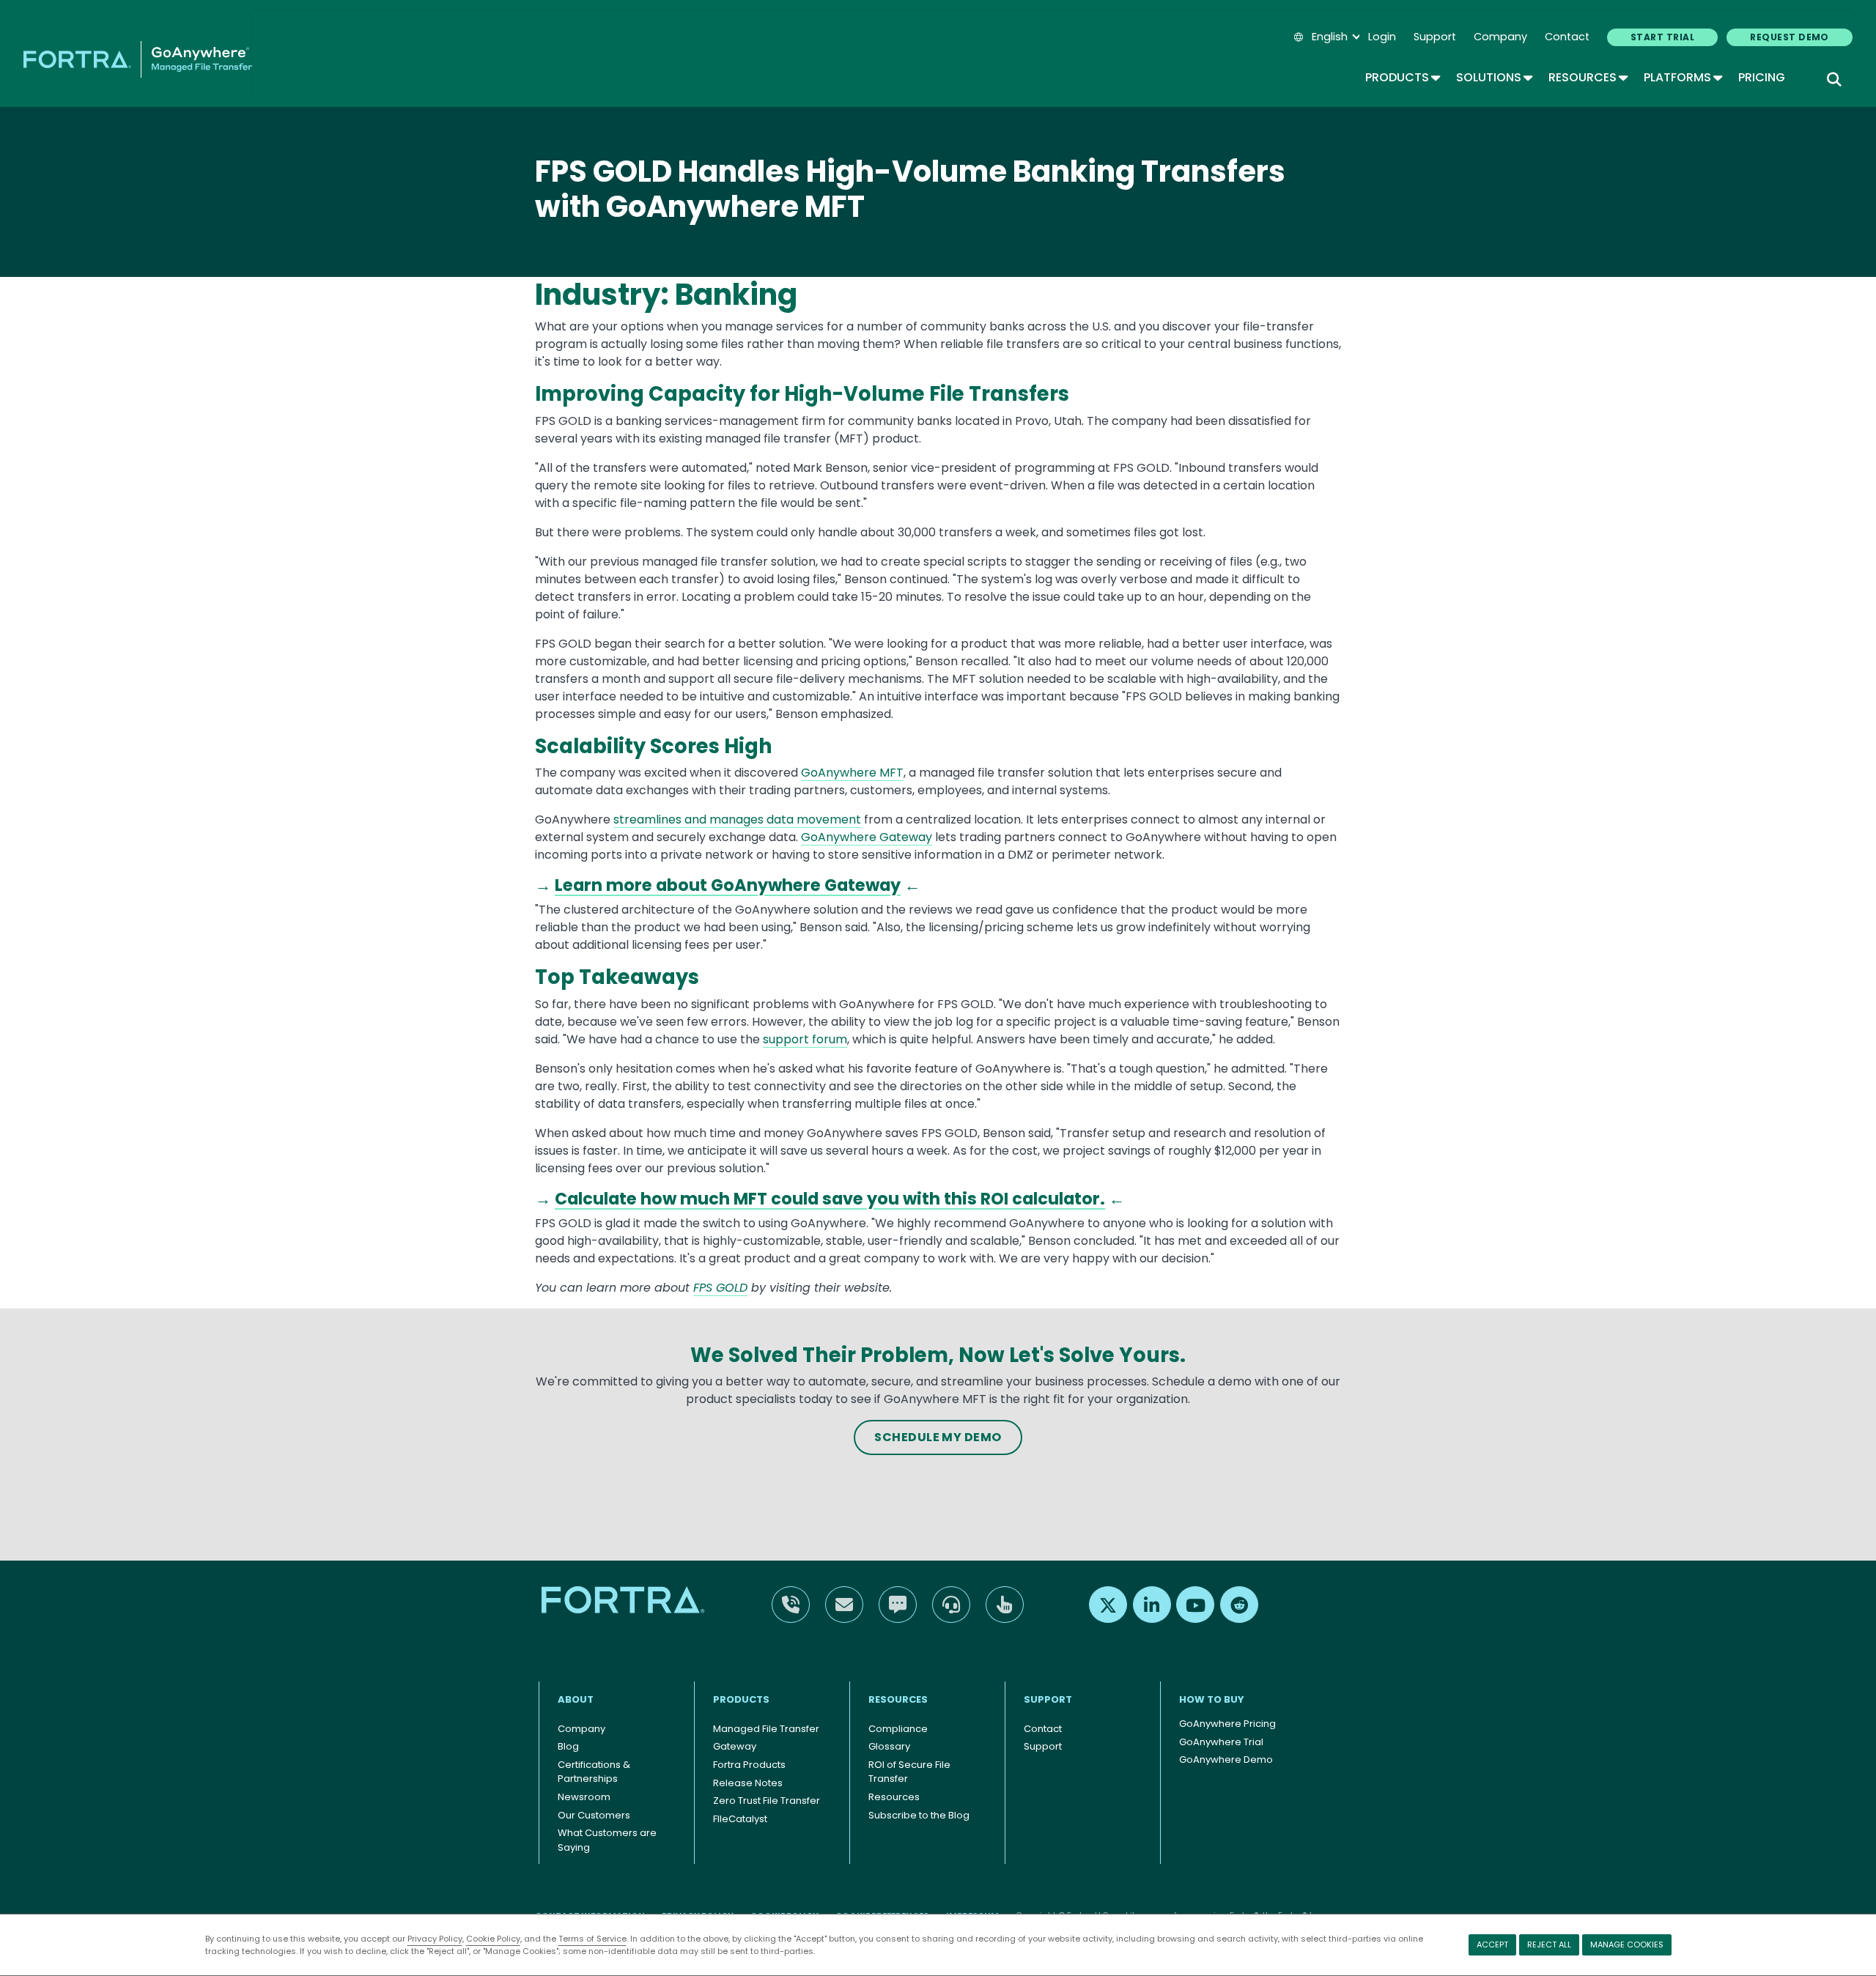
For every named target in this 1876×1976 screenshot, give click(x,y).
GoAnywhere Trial (1221, 1742)
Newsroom (584, 1797)
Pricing (1762, 77)
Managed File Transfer (766, 1729)
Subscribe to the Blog (919, 1815)
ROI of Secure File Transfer (909, 1772)
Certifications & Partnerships (594, 1772)
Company (1500, 37)
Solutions (1493, 77)
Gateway (735, 1746)
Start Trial (1662, 37)
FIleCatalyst (740, 1819)
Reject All (1549, 1944)
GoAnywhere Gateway (867, 837)
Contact (1567, 37)
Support (1435, 37)
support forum (805, 1039)
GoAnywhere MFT (852, 773)
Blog (568, 1746)
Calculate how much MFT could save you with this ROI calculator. (830, 1199)
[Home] (138, 59)
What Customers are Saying (607, 1840)
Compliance (898, 1729)
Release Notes (748, 1783)
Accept (1492, 1944)
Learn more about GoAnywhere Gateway (728, 885)
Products (1402, 77)
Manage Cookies (1627, 1944)
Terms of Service (592, 1939)
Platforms (1682, 77)
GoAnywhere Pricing (1227, 1724)
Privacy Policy (435, 1939)
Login (1382, 37)
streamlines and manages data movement (737, 819)
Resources (1587, 77)
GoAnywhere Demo (1226, 1759)
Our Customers (594, 1815)
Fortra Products (749, 1765)
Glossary (889, 1746)
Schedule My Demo (938, 1437)
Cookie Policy (493, 1939)
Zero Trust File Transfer (767, 1801)
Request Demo (1790, 37)
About (576, 1699)
